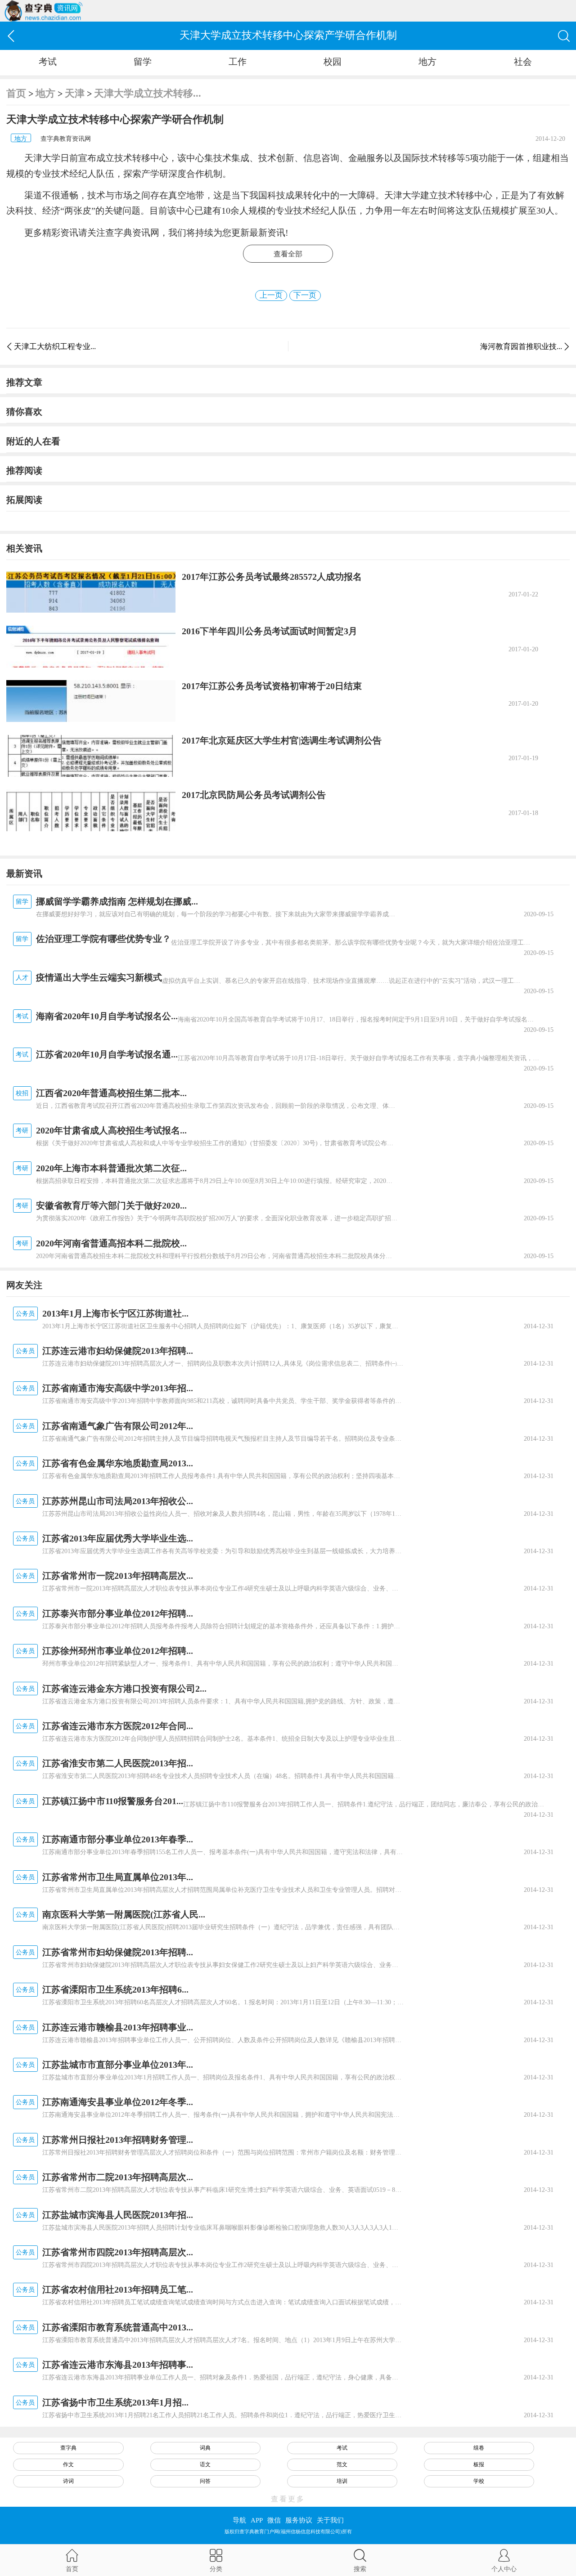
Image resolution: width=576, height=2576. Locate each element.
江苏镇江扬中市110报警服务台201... (113, 1801)
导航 (239, 2520)
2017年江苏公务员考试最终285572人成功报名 (272, 577)
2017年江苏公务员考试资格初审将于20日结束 (272, 686)
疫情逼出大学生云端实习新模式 (99, 977)
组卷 (479, 2448)
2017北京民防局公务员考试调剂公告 (254, 795)
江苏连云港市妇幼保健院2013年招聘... (118, 1351)
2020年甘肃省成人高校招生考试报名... (111, 1130)
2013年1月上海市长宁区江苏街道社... (115, 1313)
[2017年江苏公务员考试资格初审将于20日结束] (91, 701)
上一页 (271, 295)
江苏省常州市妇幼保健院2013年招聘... (118, 1952)
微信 (274, 2520)
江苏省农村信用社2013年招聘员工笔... (118, 2289)
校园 (333, 62)
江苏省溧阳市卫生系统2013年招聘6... (115, 1989)
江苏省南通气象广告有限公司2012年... (118, 1426)
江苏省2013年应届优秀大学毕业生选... (118, 1538)
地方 (427, 62)
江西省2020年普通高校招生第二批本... (111, 1093)
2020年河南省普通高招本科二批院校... (111, 1243)
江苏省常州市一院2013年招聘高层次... (118, 1576)
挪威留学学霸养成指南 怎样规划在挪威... (117, 901)
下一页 (305, 295)
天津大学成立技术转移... (148, 93)
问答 (205, 2481)
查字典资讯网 (132, 233)
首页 (16, 93)
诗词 (68, 2481)
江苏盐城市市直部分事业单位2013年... (118, 2065)
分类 (216, 2569)
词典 (205, 2448)
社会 (523, 62)
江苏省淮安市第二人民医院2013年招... (118, 1763)
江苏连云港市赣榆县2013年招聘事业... (118, 2027)
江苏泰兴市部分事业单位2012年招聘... (118, 1613)
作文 (68, 2464)
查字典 (68, 2448)
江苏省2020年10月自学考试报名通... (107, 1054)
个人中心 (504, 2569)
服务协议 (299, 2520)
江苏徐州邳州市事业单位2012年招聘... (118, 1651)
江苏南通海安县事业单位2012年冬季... (118, 2102)
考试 (48, 62)
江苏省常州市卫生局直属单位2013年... (118, 1877)
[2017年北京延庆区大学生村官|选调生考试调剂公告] (91, 756)
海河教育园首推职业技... (521, 347)
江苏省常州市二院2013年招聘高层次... (118, 2177)
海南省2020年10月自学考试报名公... (107, 1016)
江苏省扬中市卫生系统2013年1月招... (115, 2402)
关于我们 (330, 2520)
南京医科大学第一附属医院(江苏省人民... (124, 1914)
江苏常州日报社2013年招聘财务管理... (118, 2140)
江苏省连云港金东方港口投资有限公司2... (124, 1689)
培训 (342, 2481)
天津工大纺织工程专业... (55, 347)
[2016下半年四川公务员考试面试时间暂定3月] (91, 647)
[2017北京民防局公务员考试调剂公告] (91, 810)
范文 (342, 2464)
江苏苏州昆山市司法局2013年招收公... (118, 1501)
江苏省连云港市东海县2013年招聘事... (118, 2365)
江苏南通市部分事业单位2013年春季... (118, 1839)
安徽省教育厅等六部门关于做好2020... (111, 1205)
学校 (479, 2481)
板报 (479, 2464)
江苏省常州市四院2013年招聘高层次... (118, 2252)
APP (257, 2520)
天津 (75, 93)
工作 (238, 62)
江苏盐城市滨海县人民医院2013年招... (118, 2215)
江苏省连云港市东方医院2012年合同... (118, 1726)
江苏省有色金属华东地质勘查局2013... (118, 1463)
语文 (205, 2464)
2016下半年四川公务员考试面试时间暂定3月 (270, 631)
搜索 (360, 2569)
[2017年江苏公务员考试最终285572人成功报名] (91, 592)
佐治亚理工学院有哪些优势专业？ (103, 939)
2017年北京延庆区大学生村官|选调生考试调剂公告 (282, 740)
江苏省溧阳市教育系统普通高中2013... (118, 2327)
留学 (143, 62)
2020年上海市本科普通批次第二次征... (111, 1168)
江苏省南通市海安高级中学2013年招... (118, 1388)
